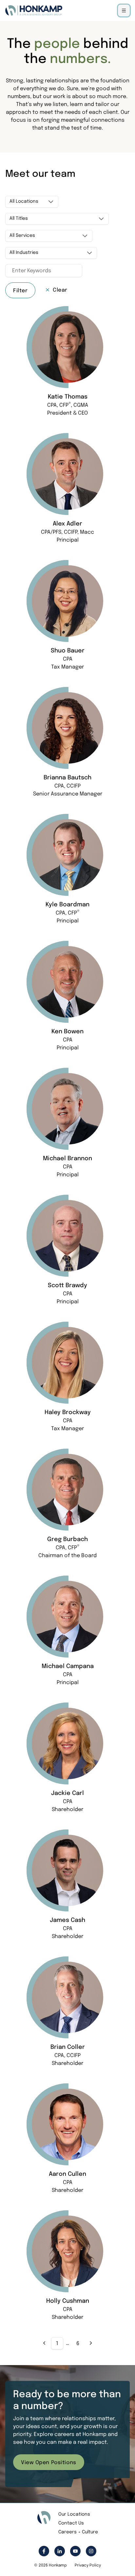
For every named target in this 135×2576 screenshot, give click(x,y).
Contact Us (71, 2523)
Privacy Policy (88, 2566)
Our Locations (74, 2514)
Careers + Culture (78, 2532)
